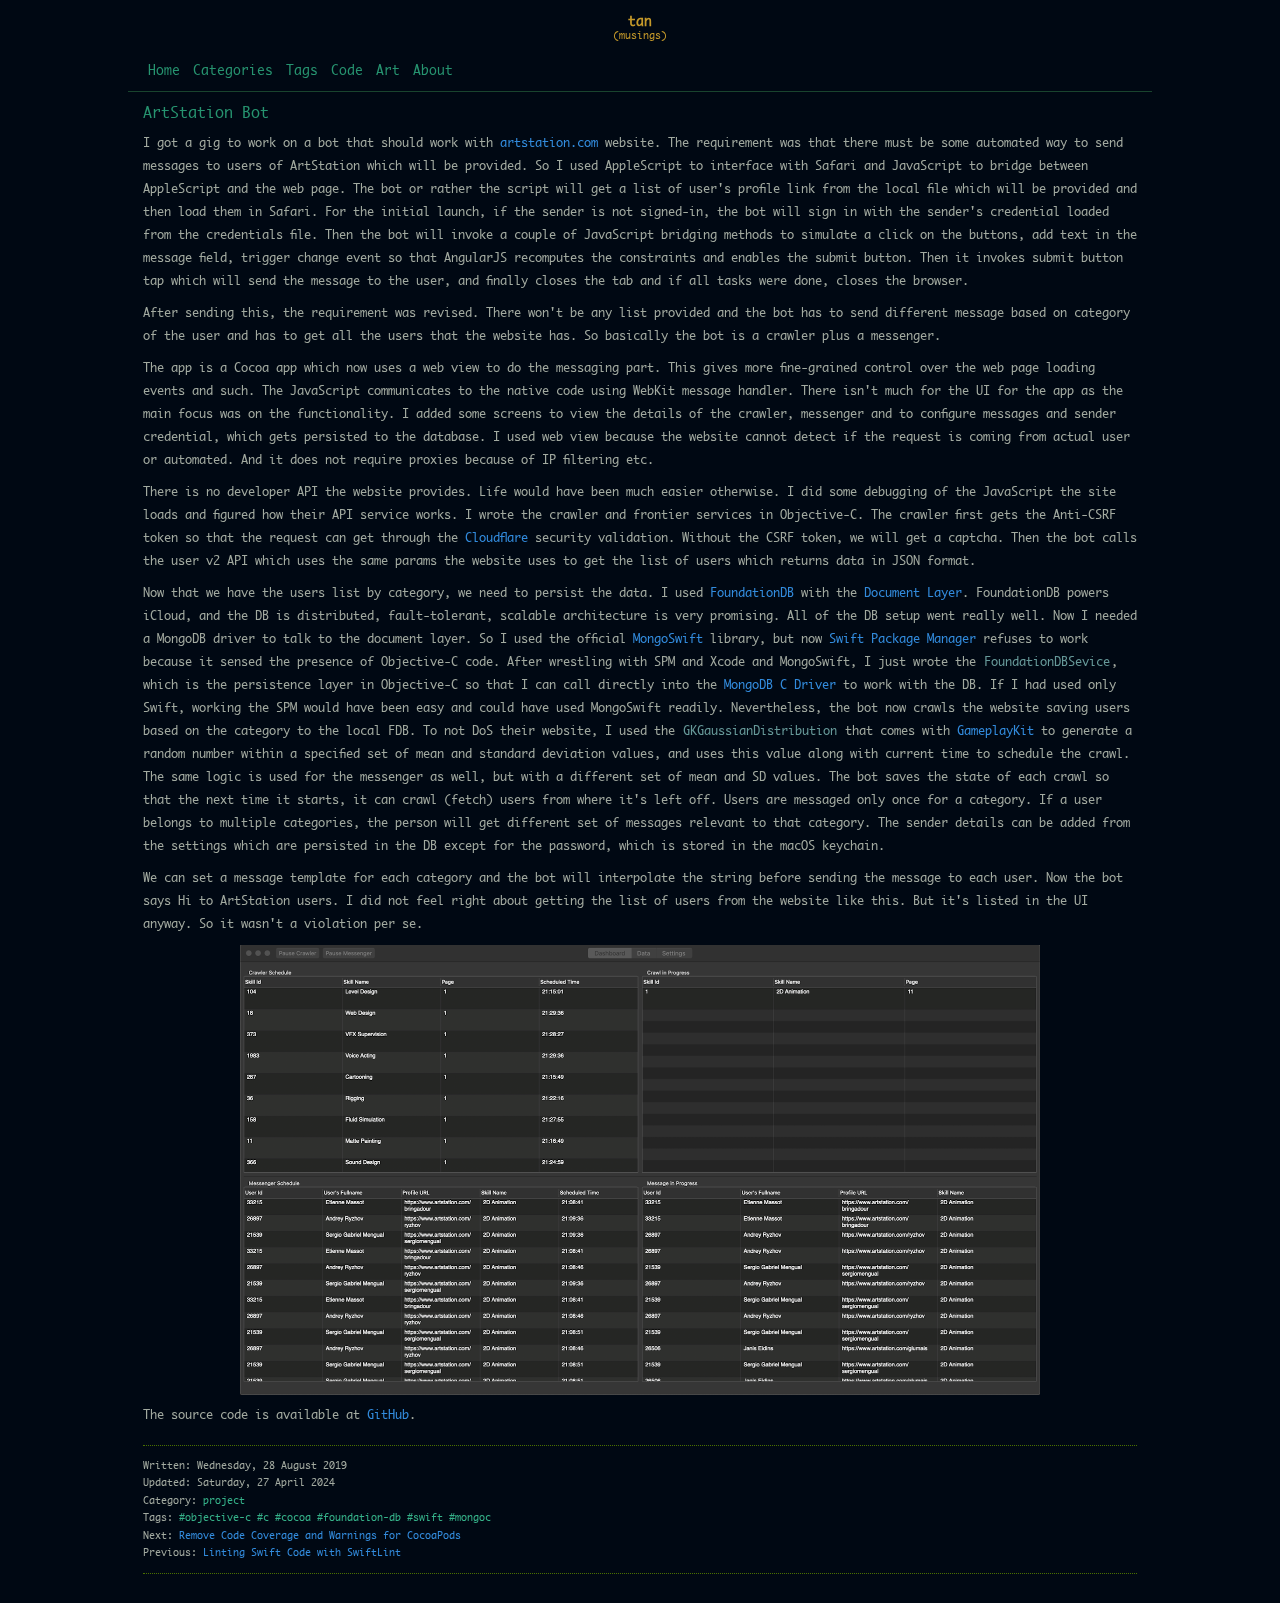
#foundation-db (359, 1518)
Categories (233, 71)
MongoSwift (668, 639)
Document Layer (913, 593)
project (224, 1501)
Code (347, 71)
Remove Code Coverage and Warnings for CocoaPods (320, 1536)
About (433, 71)
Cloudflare (496, 538)
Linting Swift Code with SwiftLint (302, 1553)
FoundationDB (752, 593)
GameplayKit (995, 731)
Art (388, 71)
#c (263, 1518)
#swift (425, 1518)
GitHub (388, 1415)
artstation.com (549, 143)
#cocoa (293, 1518)
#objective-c (215, 1518)
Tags (302, 71)
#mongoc (470, 1518)
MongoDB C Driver (780, 685)
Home (164, 71)
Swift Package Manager (902, 639)
